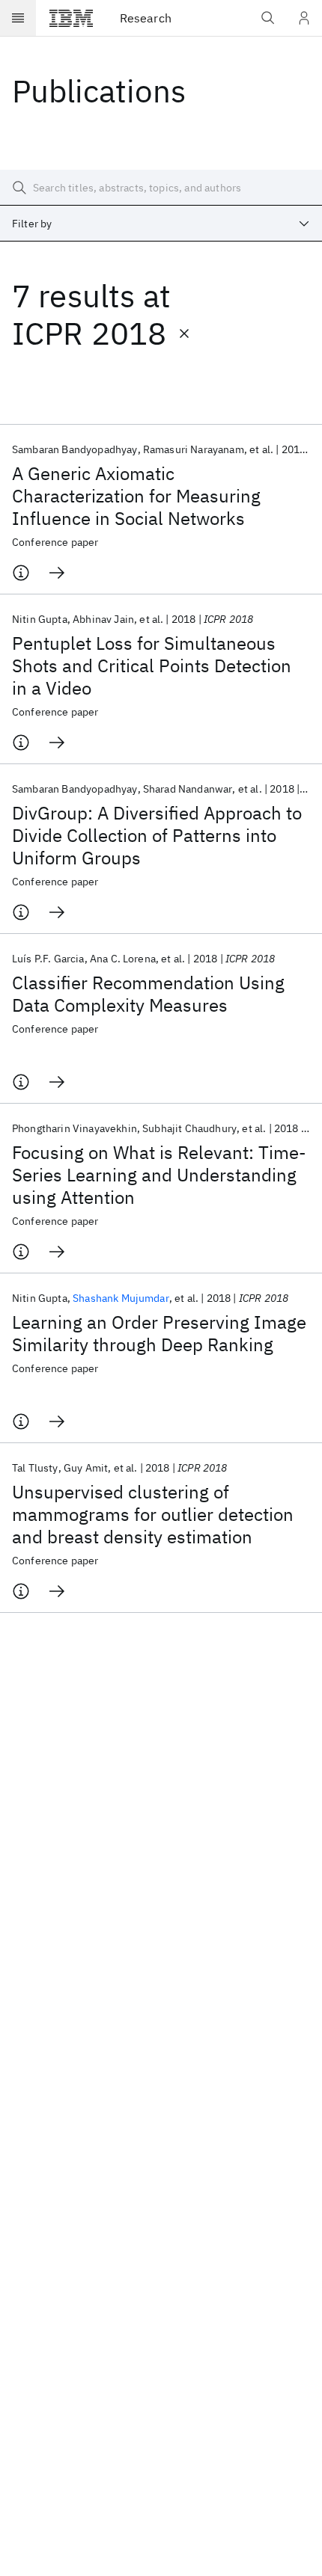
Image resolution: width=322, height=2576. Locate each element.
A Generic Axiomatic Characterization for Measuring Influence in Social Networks (136, 496)
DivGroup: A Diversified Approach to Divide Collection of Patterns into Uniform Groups (157, 835)
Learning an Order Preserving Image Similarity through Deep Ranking (159, 1333)
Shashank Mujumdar (121, 1298)
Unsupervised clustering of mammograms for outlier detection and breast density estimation (153, 1514)
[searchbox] (161, 188)
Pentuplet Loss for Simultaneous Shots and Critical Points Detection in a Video (152, 665)
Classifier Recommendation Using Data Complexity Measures (148, 994)
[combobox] (161, 224)
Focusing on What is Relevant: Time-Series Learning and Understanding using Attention (159, 1175)
